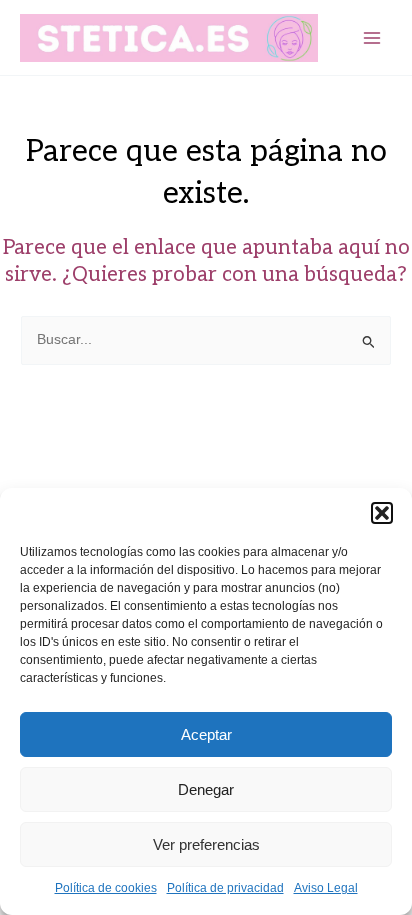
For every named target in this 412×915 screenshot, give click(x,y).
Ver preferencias (206, 844)
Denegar (206, 789)
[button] (382, 513)
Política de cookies (106, 888)
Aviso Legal (326, 888)
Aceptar (206, 734)
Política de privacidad (225, 888)
